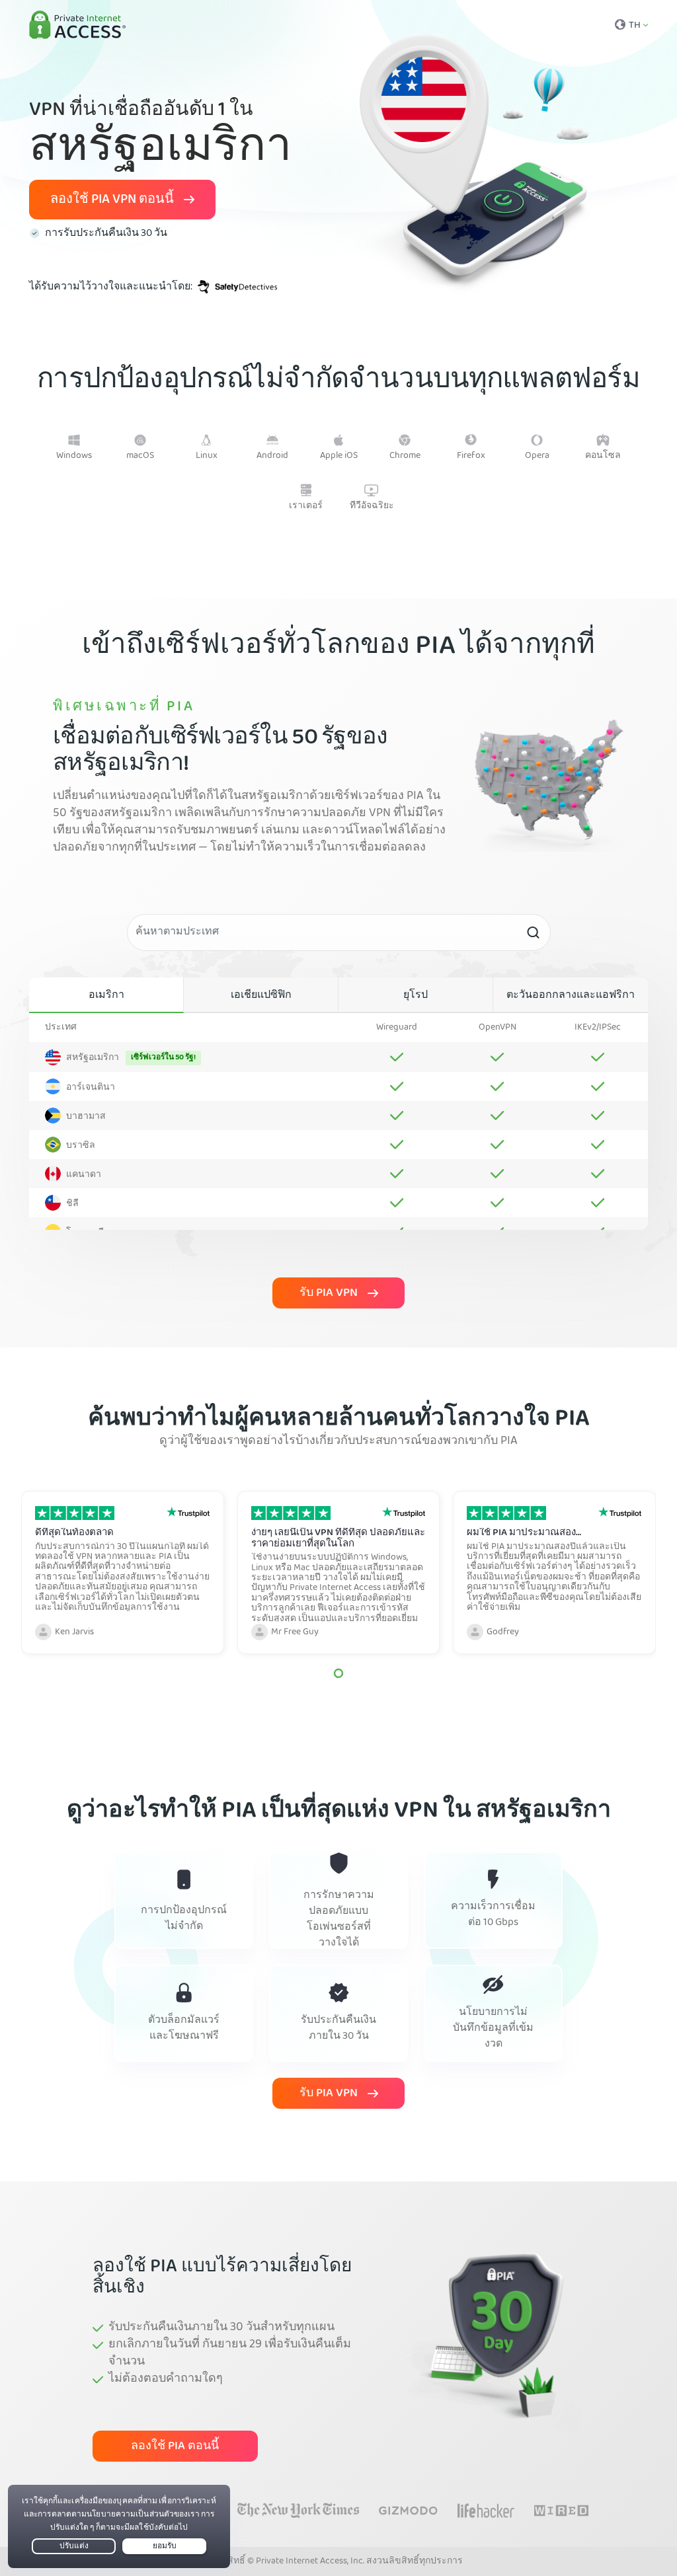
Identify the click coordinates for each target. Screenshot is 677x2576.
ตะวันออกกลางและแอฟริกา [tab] (571, 996)
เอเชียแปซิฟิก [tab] (261, 996)
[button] (338, 1673)
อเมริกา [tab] (106, 996)
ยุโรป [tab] (416, 996)
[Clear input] (533, 932)
